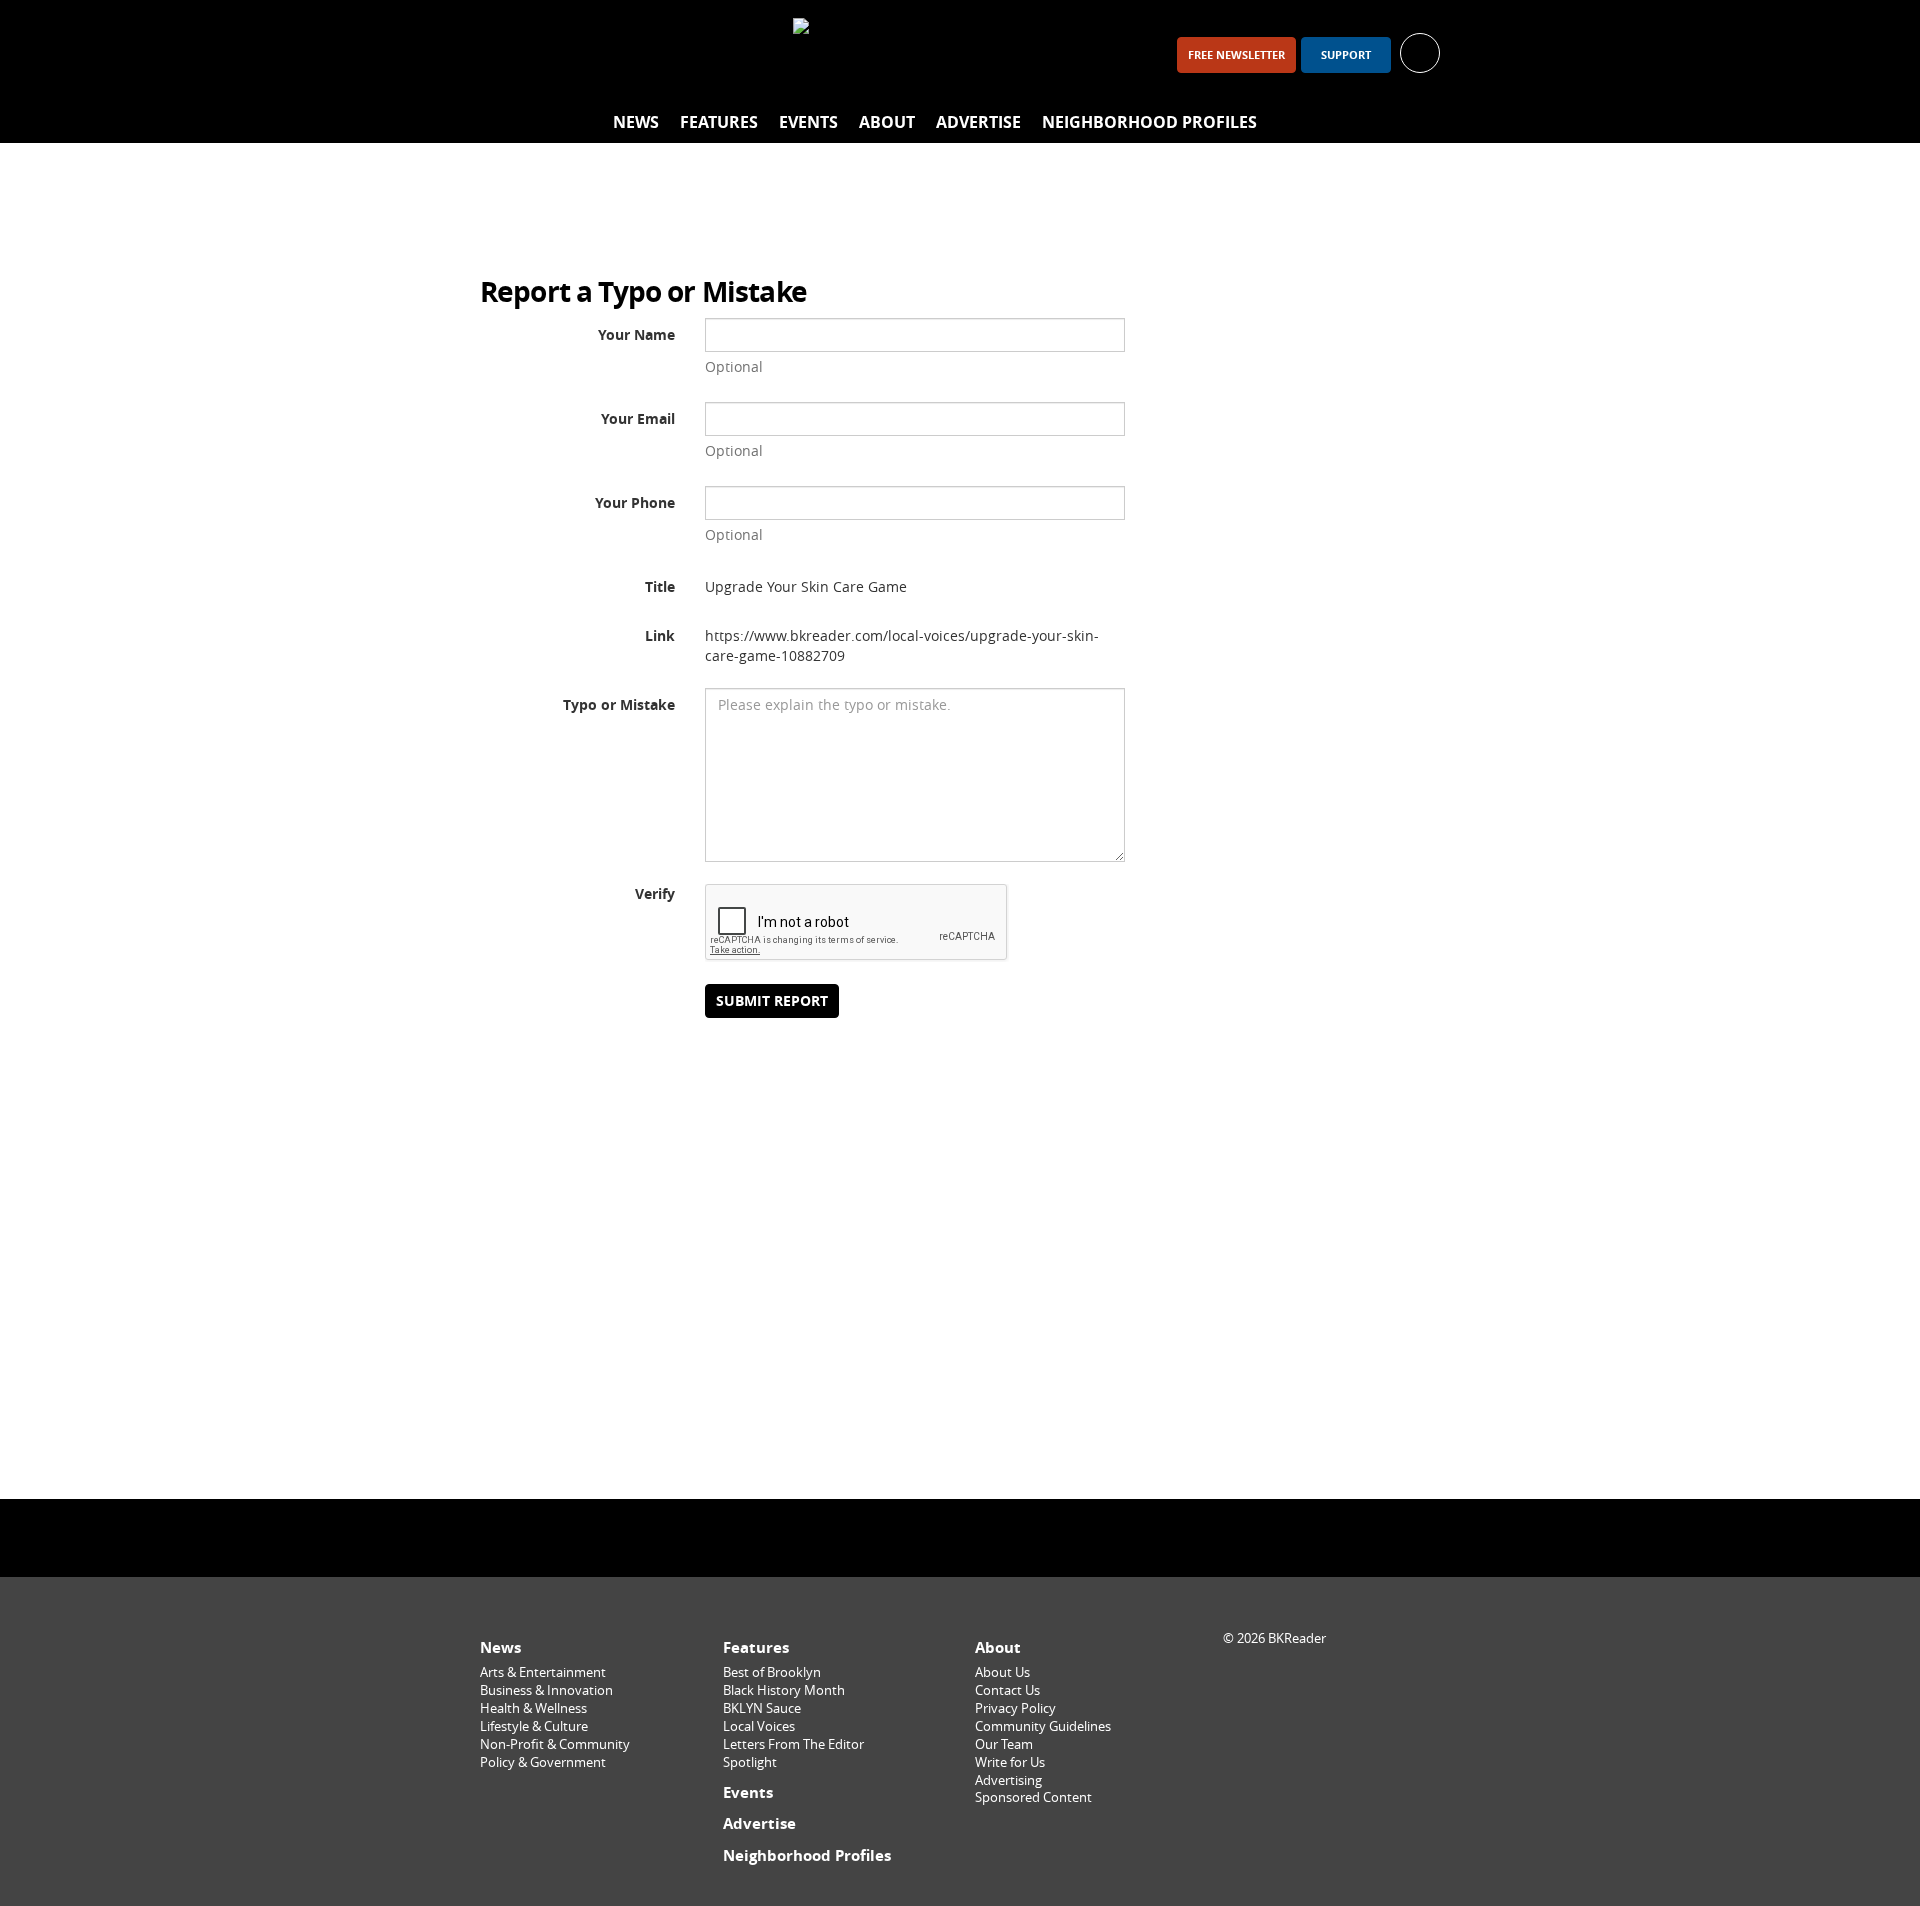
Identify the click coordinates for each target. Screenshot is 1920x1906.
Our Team (1004, 1744)
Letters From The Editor (793, 1744)
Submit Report (772, 1000)
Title (660, 586)
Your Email (638, 418)
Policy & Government (543, 1762)
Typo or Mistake (619, 704)
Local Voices (759, 1726)
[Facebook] (504, 54)
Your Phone (635, 502)
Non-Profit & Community (555, 1744)
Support (1346, 55)
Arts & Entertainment (543, 1672)
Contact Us (1007, 1690)
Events (808, 122)
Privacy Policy (1015, 1708)
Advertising (1008, 1780)
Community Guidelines (1043, 1726)
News (636, 122)
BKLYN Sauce (762, 1708)
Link (660, 635)
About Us (1002, 1672)
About (887, 122)
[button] (1420, 51)
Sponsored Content (1033, 1797)
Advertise (978, 122)
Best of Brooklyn (772, 1672)
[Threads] (608, 54)
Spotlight (750, 1762)
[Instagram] (556, 54)
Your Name (636, 334)
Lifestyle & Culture (534, 1726)
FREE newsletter (1236, 55)
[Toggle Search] (1420, 123)
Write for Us (1010, 1762)
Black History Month (784, 1690)
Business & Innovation (546, 1690)
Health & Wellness (533, 1708)
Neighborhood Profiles (1149, 122)
